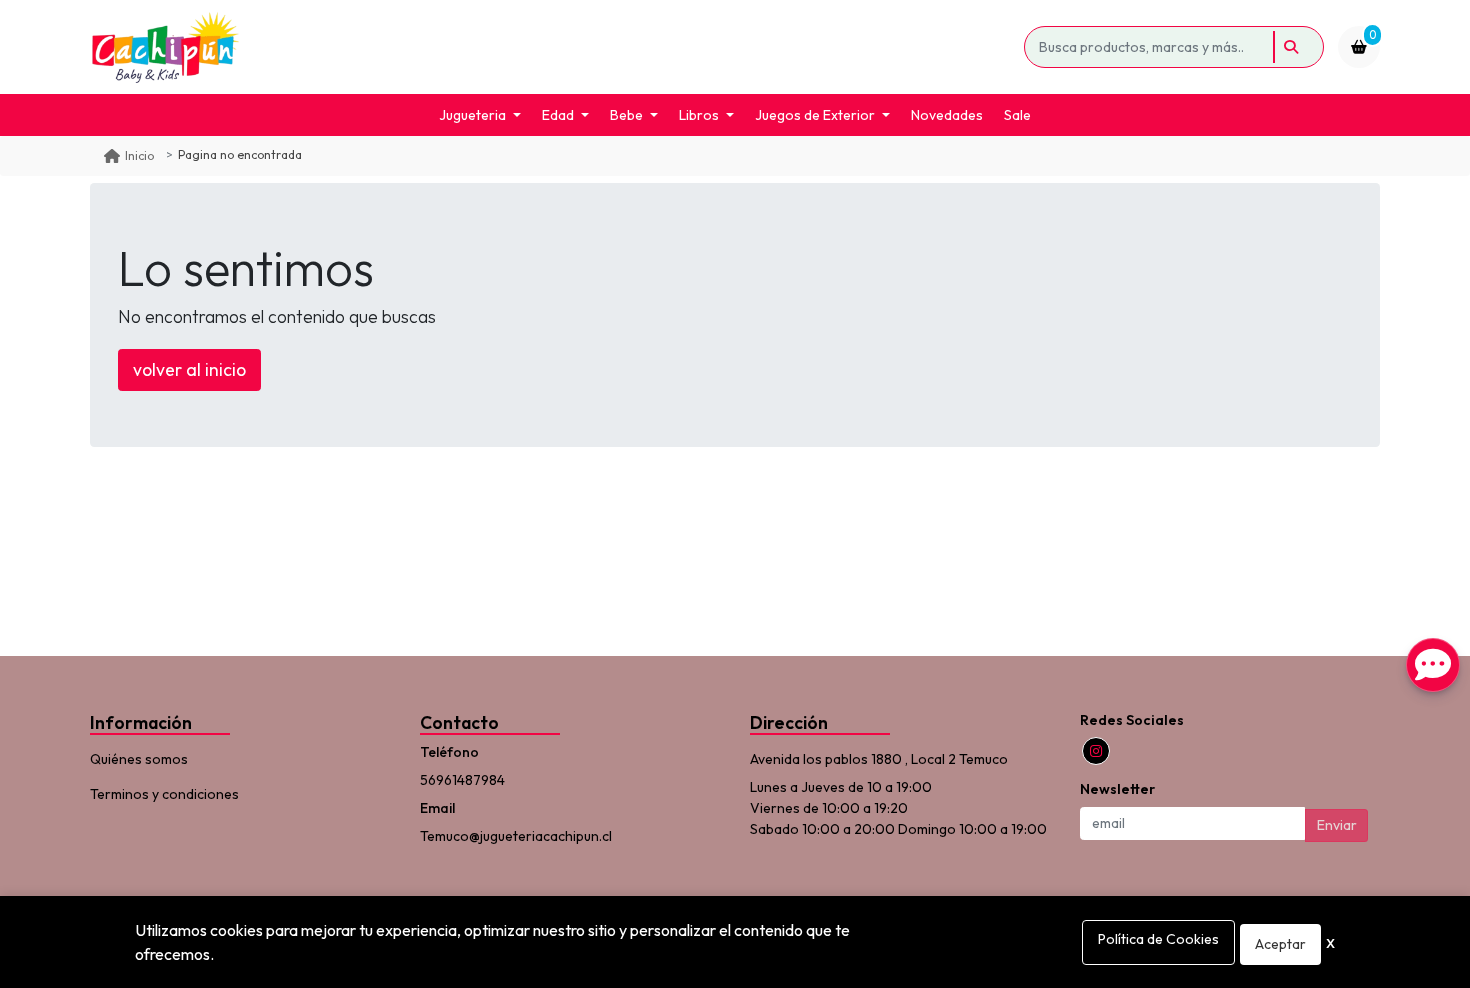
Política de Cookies (1158, 939)
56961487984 (462, 780)
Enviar (1337, 825)
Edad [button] (558, 115)
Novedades (947, 115)
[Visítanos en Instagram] (1096, 751)
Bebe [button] (626, 115)
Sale (1017, 115)
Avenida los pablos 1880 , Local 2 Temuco (879, 759)
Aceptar (1280, 944)
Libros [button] (699, 115)
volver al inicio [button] (189, 369)
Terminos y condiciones (164, 794)
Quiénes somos (139, 759)
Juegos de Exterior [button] (815, 115)
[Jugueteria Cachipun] (553, 47)
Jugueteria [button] (472, 115)
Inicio (139, 155)
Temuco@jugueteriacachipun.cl (516, 836)
